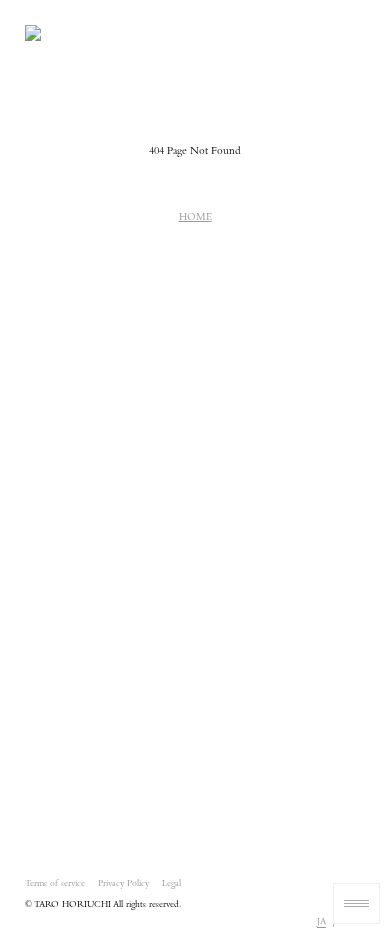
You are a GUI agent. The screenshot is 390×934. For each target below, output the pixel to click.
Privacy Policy (123, 884)
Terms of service (55, 884)
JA (321, 922)
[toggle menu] (356, 903)
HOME (195, 218)
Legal (171, 884)
